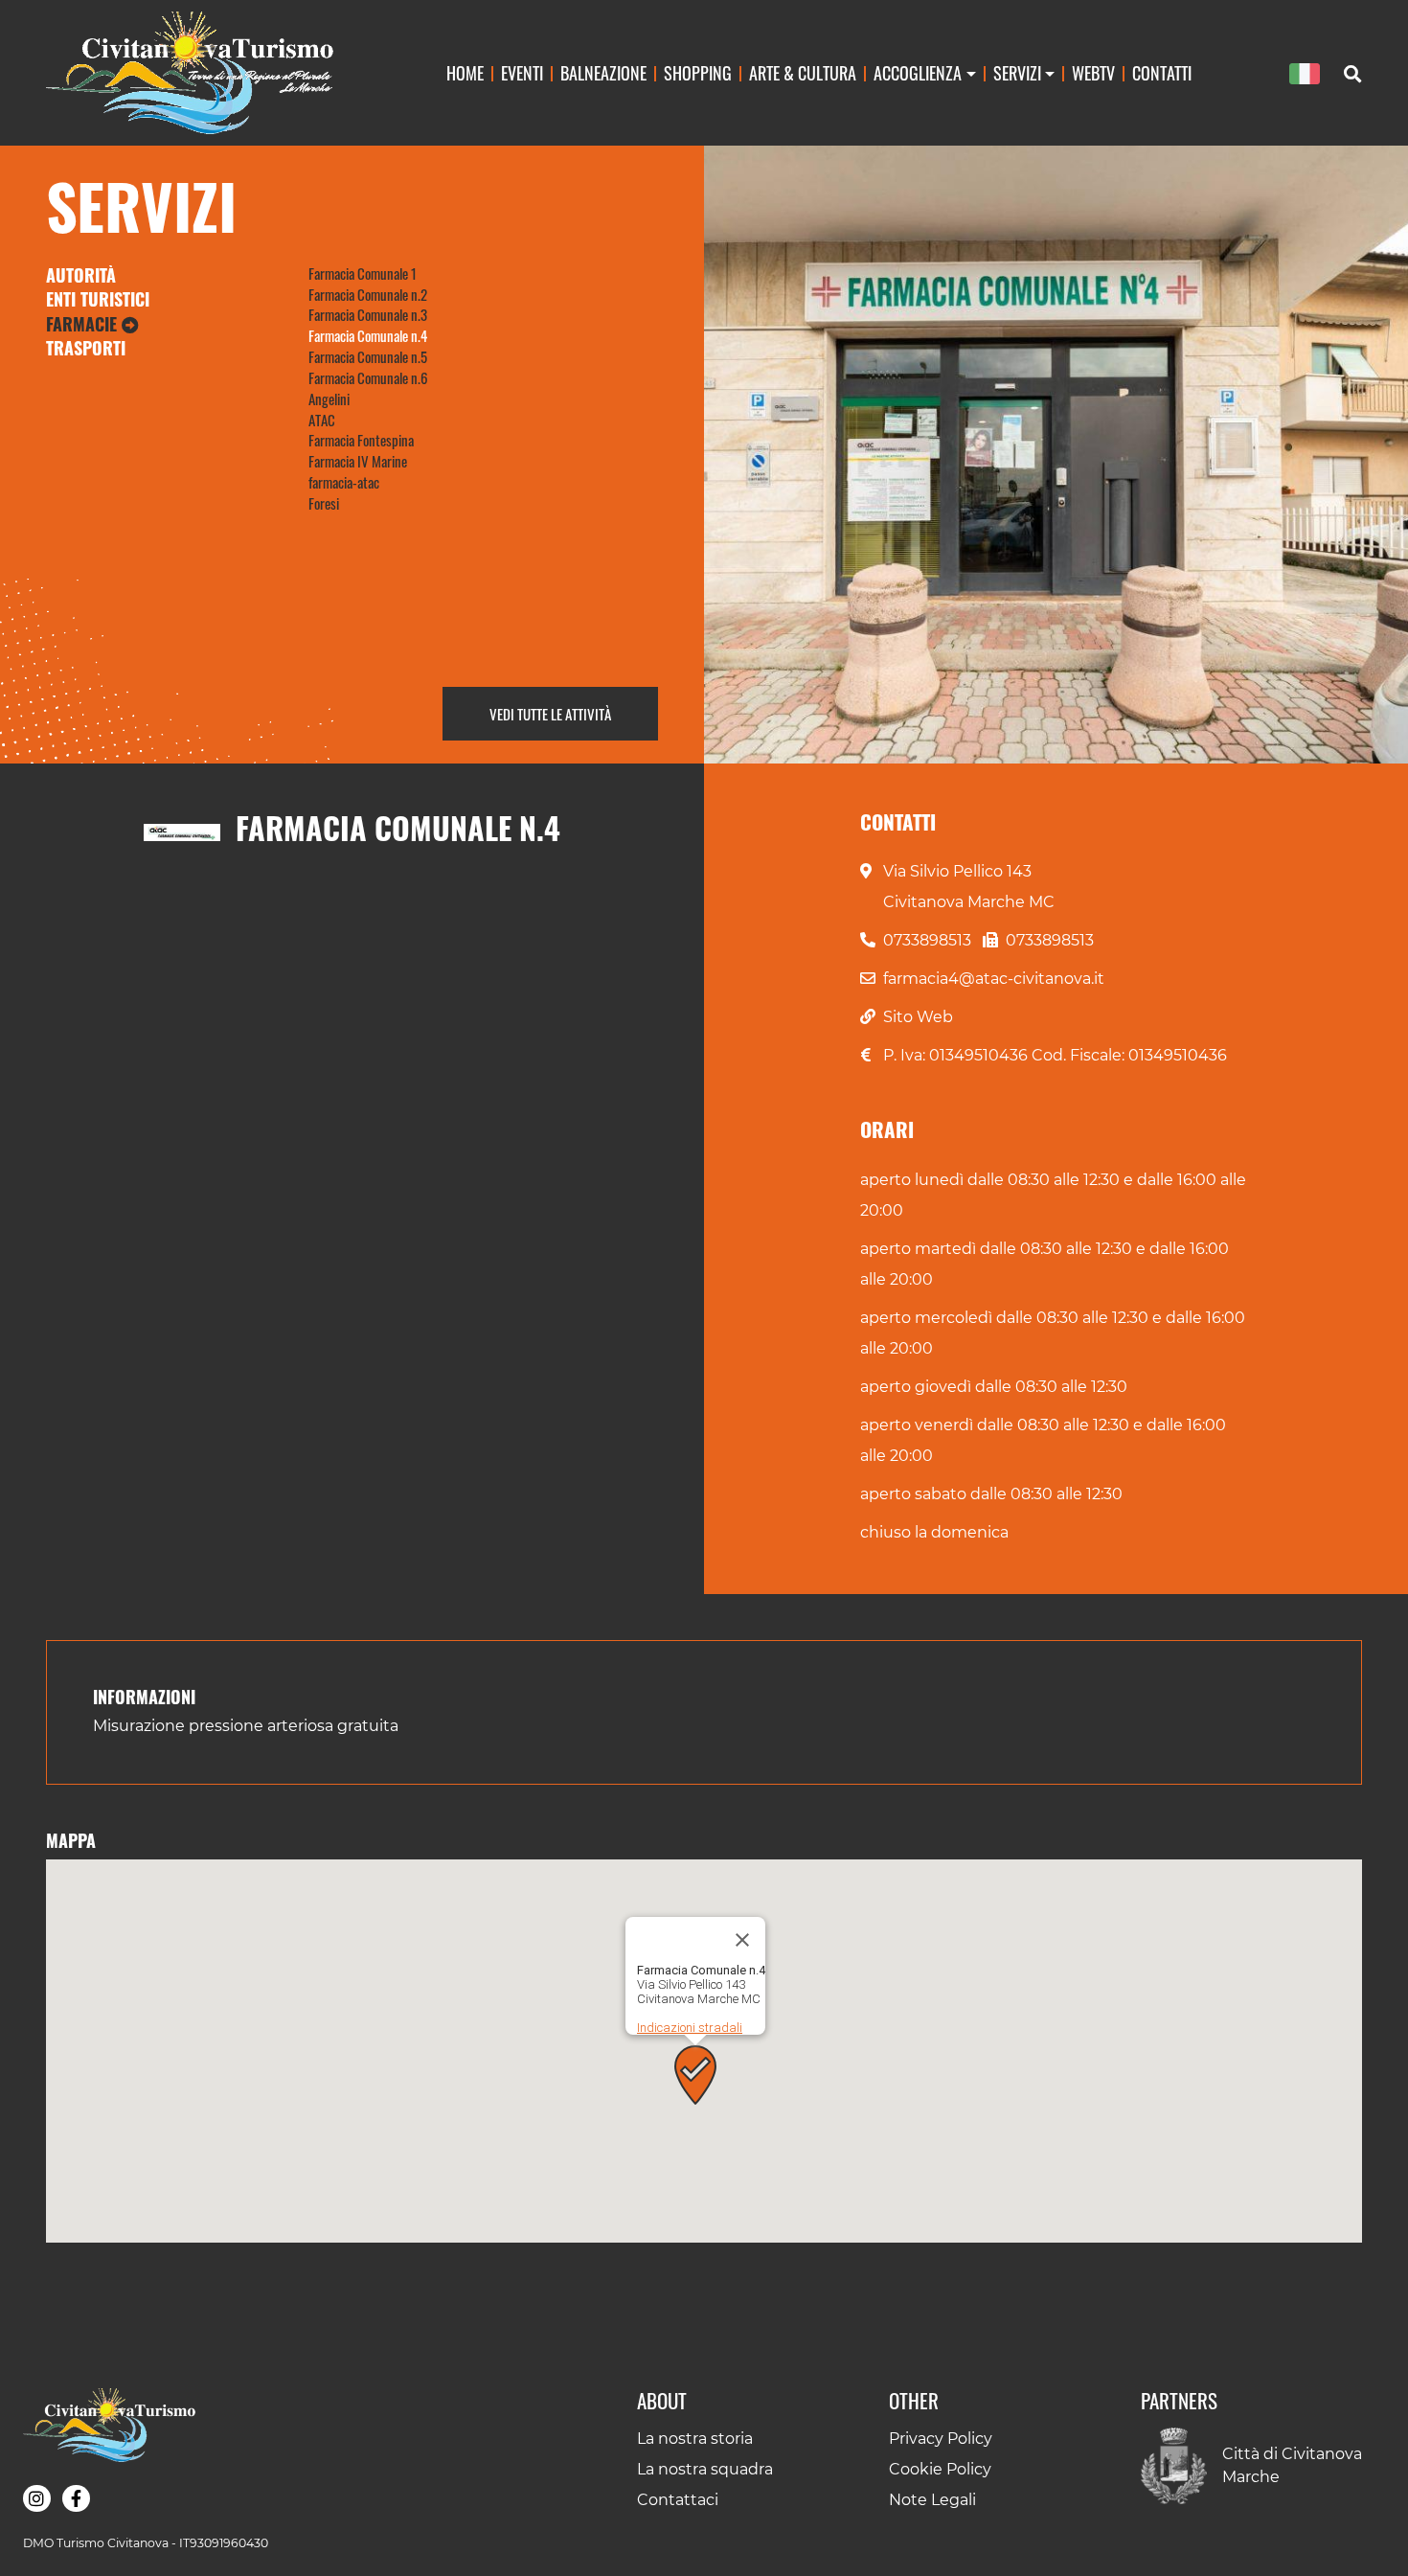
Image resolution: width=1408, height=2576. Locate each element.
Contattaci (678, 2500)
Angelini (329, 399)
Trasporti (86, 348)
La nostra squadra (705, 2469)
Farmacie (84, 324)
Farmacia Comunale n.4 (368, 335)
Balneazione (603, 72)
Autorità (81, 275)
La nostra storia (695, 2439)
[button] (695, 2075)
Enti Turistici (98, 299)
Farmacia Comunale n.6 (368, 377)
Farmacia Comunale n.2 (368, 294)
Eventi (522, 72)
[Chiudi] (742, 1940)
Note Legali (932, 2500)
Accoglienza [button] (918, 72)
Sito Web (918, 1017)
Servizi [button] (1017, 72)
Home (465, 72)
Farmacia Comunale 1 (363, 273)
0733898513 (927, 940)
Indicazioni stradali (690, 2028)
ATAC (322, 420)
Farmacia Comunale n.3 (368, 314)
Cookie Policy (940, 2469)
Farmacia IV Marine (358, 461)
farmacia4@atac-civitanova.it (994, 979)
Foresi (324, 503)
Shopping (698, 72)
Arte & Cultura (803, 72)
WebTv (1093, 72)
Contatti (1162, 72)
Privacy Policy (941, 2439)
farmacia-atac (344, 482)
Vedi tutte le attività (550, 714)
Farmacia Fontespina (361, 440)
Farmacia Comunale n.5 (368, 356)
